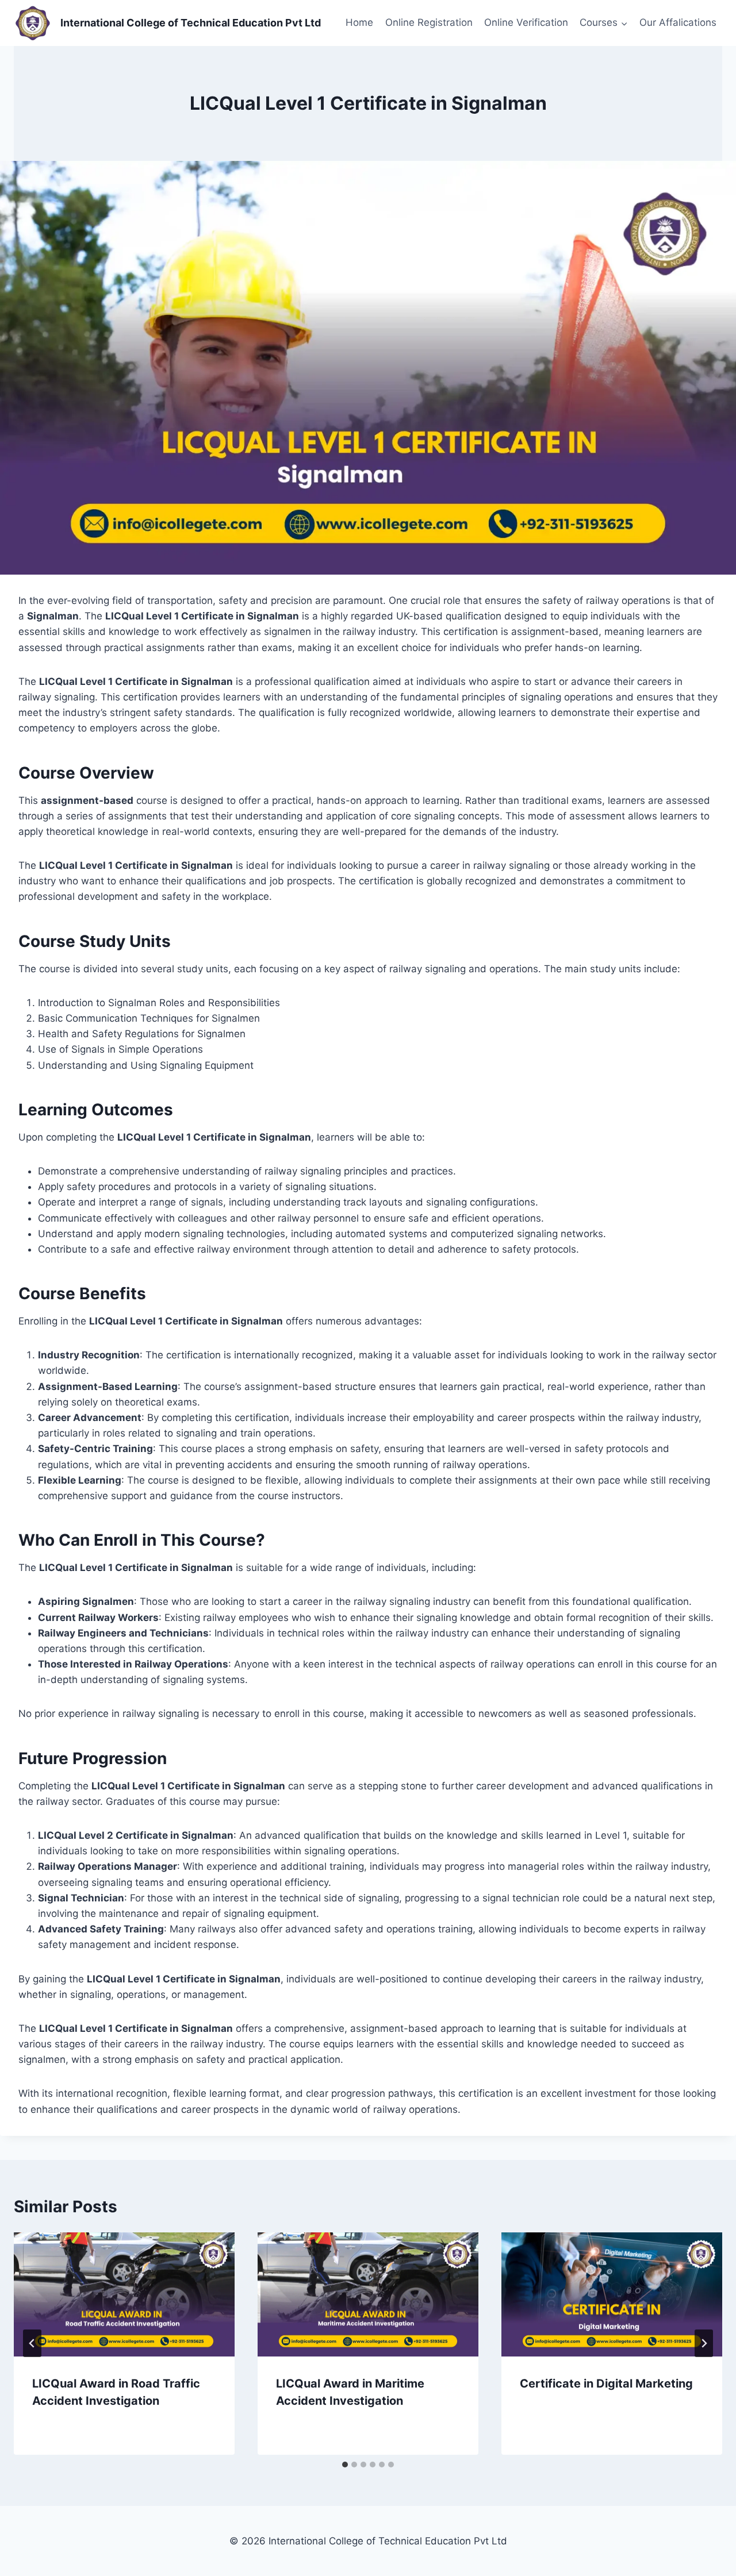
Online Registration (429, 22)
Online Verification (526, 22)
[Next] (704, 2343)
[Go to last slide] (32, 2343)
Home (359, 22)
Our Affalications (678, 22)
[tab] (345, 2465)
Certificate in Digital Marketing (606, 2384)
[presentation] (124, 2294)
